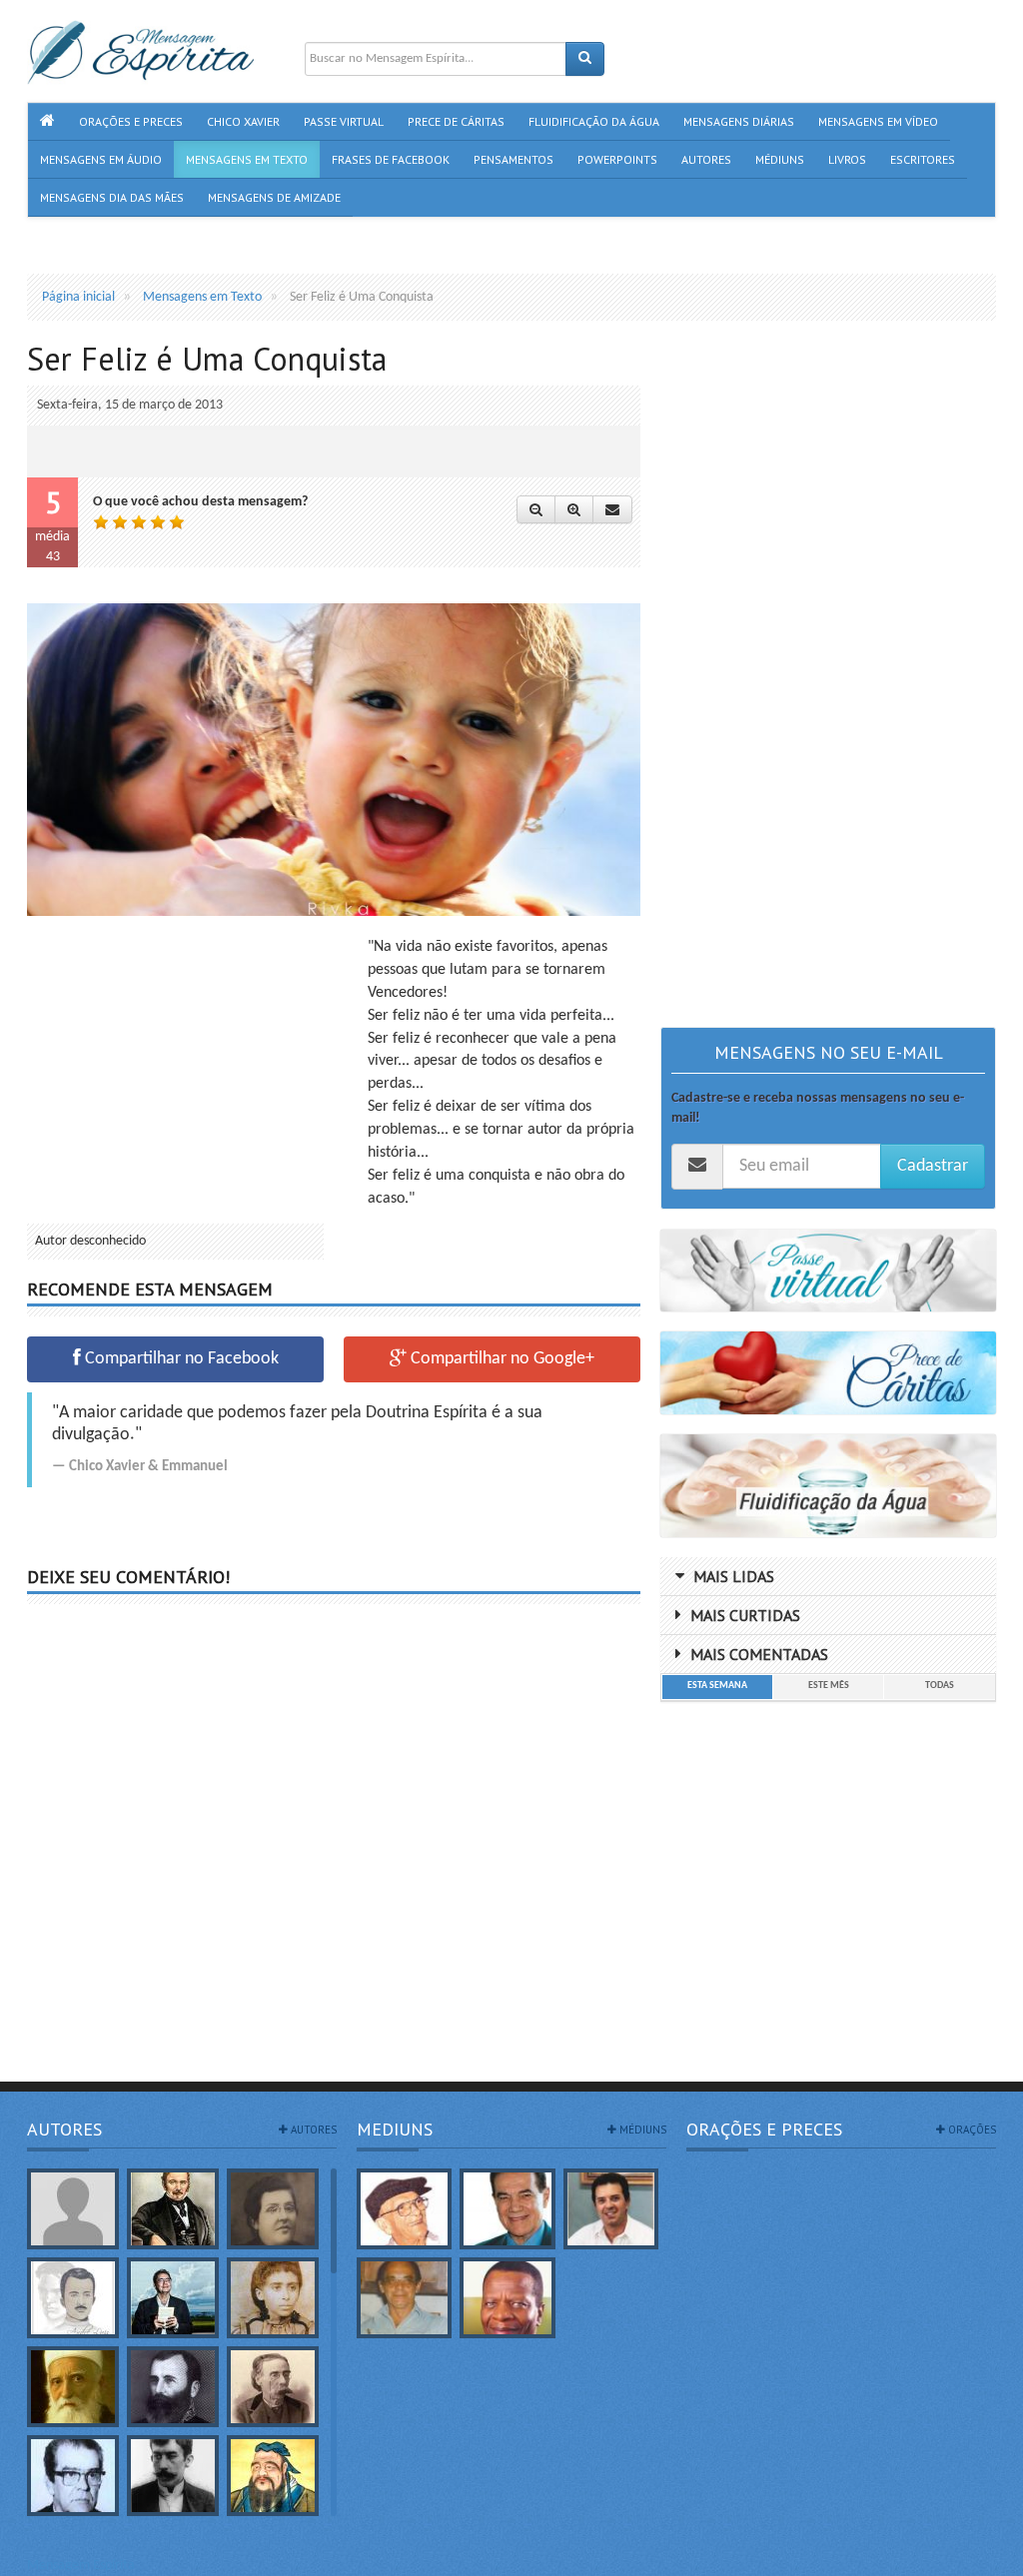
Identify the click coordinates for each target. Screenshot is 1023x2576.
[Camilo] (273, 2387)
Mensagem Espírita (81, 2566)
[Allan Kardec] (173, 2209)
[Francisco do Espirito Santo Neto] (611, 2209)
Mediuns (395, 2129)
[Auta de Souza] (273, 2298)
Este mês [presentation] (829, 1686)
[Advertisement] (195, 1076)
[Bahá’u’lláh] (73, 2387)
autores (312, 2130)
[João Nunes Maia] (404, 2298)
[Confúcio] (273, 2476)
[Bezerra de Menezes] (173, 2387)
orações (971, 2130)
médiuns (641, 2130)
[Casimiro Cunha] (173, 2476)
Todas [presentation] (940, 1686)
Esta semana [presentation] (717, 1686)
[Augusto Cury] (173, 2298)
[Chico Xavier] (404, 2209)
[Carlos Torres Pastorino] (73, 2476)
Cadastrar (933, 1166)
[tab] (717, 1687)
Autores (64, 2129)
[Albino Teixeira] (73, 2209)
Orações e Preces (764, 2129)
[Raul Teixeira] (507, 2298)
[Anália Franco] (273, 2209)
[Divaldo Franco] (507, 2209)
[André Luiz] (73, 2298)
